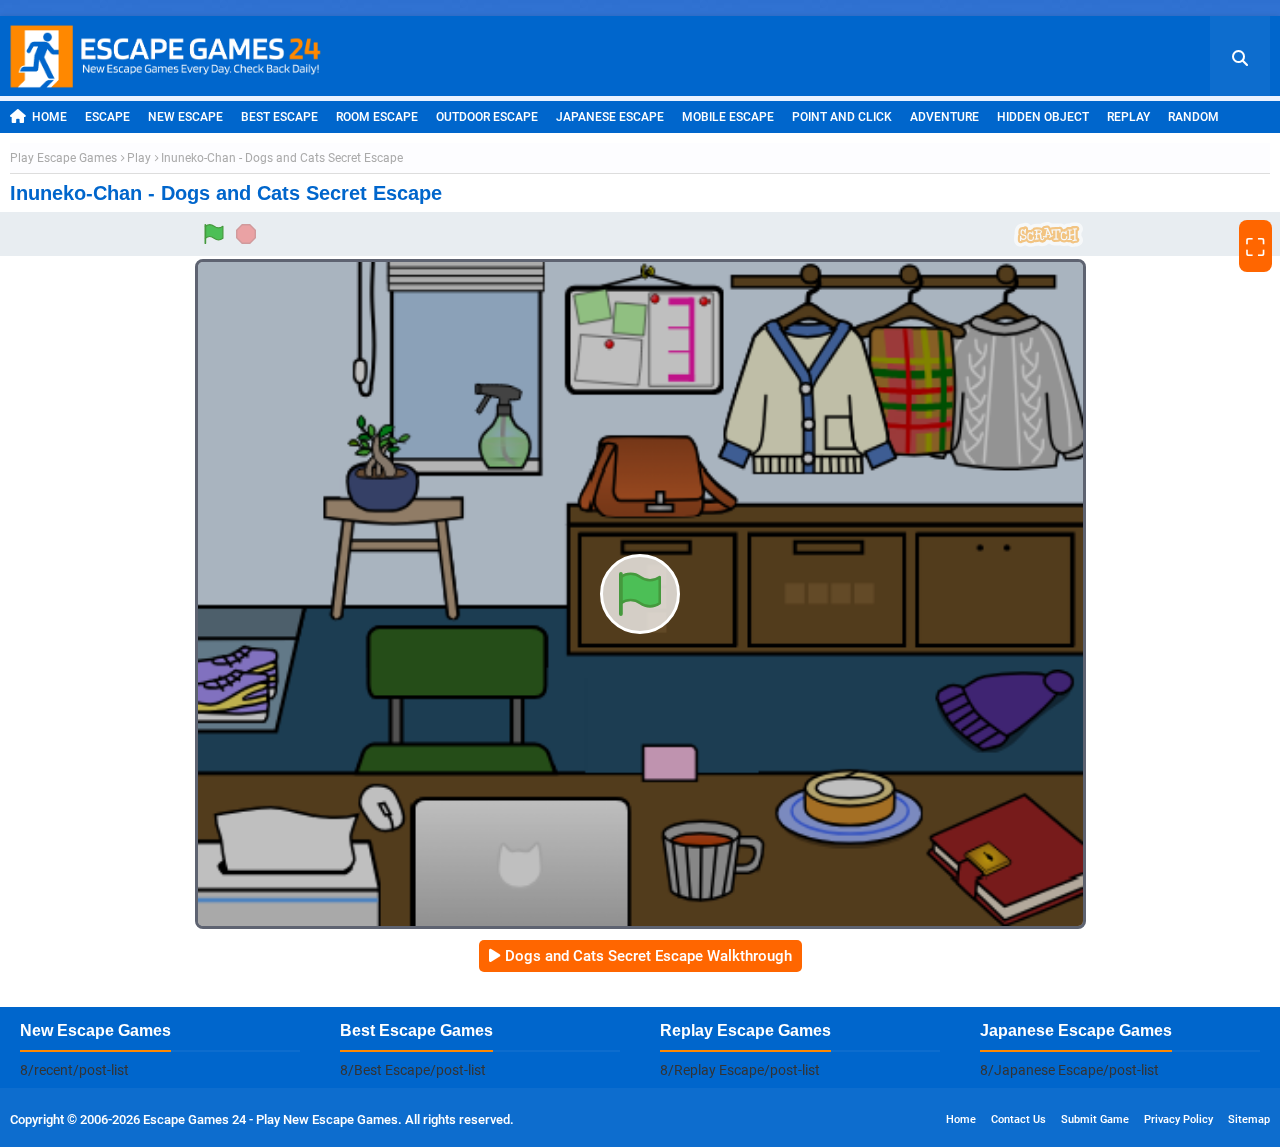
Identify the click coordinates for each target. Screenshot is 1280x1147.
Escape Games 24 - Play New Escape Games (270, 1119)
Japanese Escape (610, 117)
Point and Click (842, 117)
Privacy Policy (1178, 1119)
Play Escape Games (63, 158)
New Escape (185, 117)
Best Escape (279, 117)
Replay (1128, 117)
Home (49, 117)
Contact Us (1018, 1119)
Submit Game (1095, 1119)
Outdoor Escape (487, 117)
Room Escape (377, 117)
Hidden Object (1043, 117)
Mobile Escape (728, 117)
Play (139, 158)
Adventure (944, 117)
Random (1193, 117)
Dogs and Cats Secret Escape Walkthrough (648, 956)
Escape (107, 117)
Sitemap (1249, 1119)
